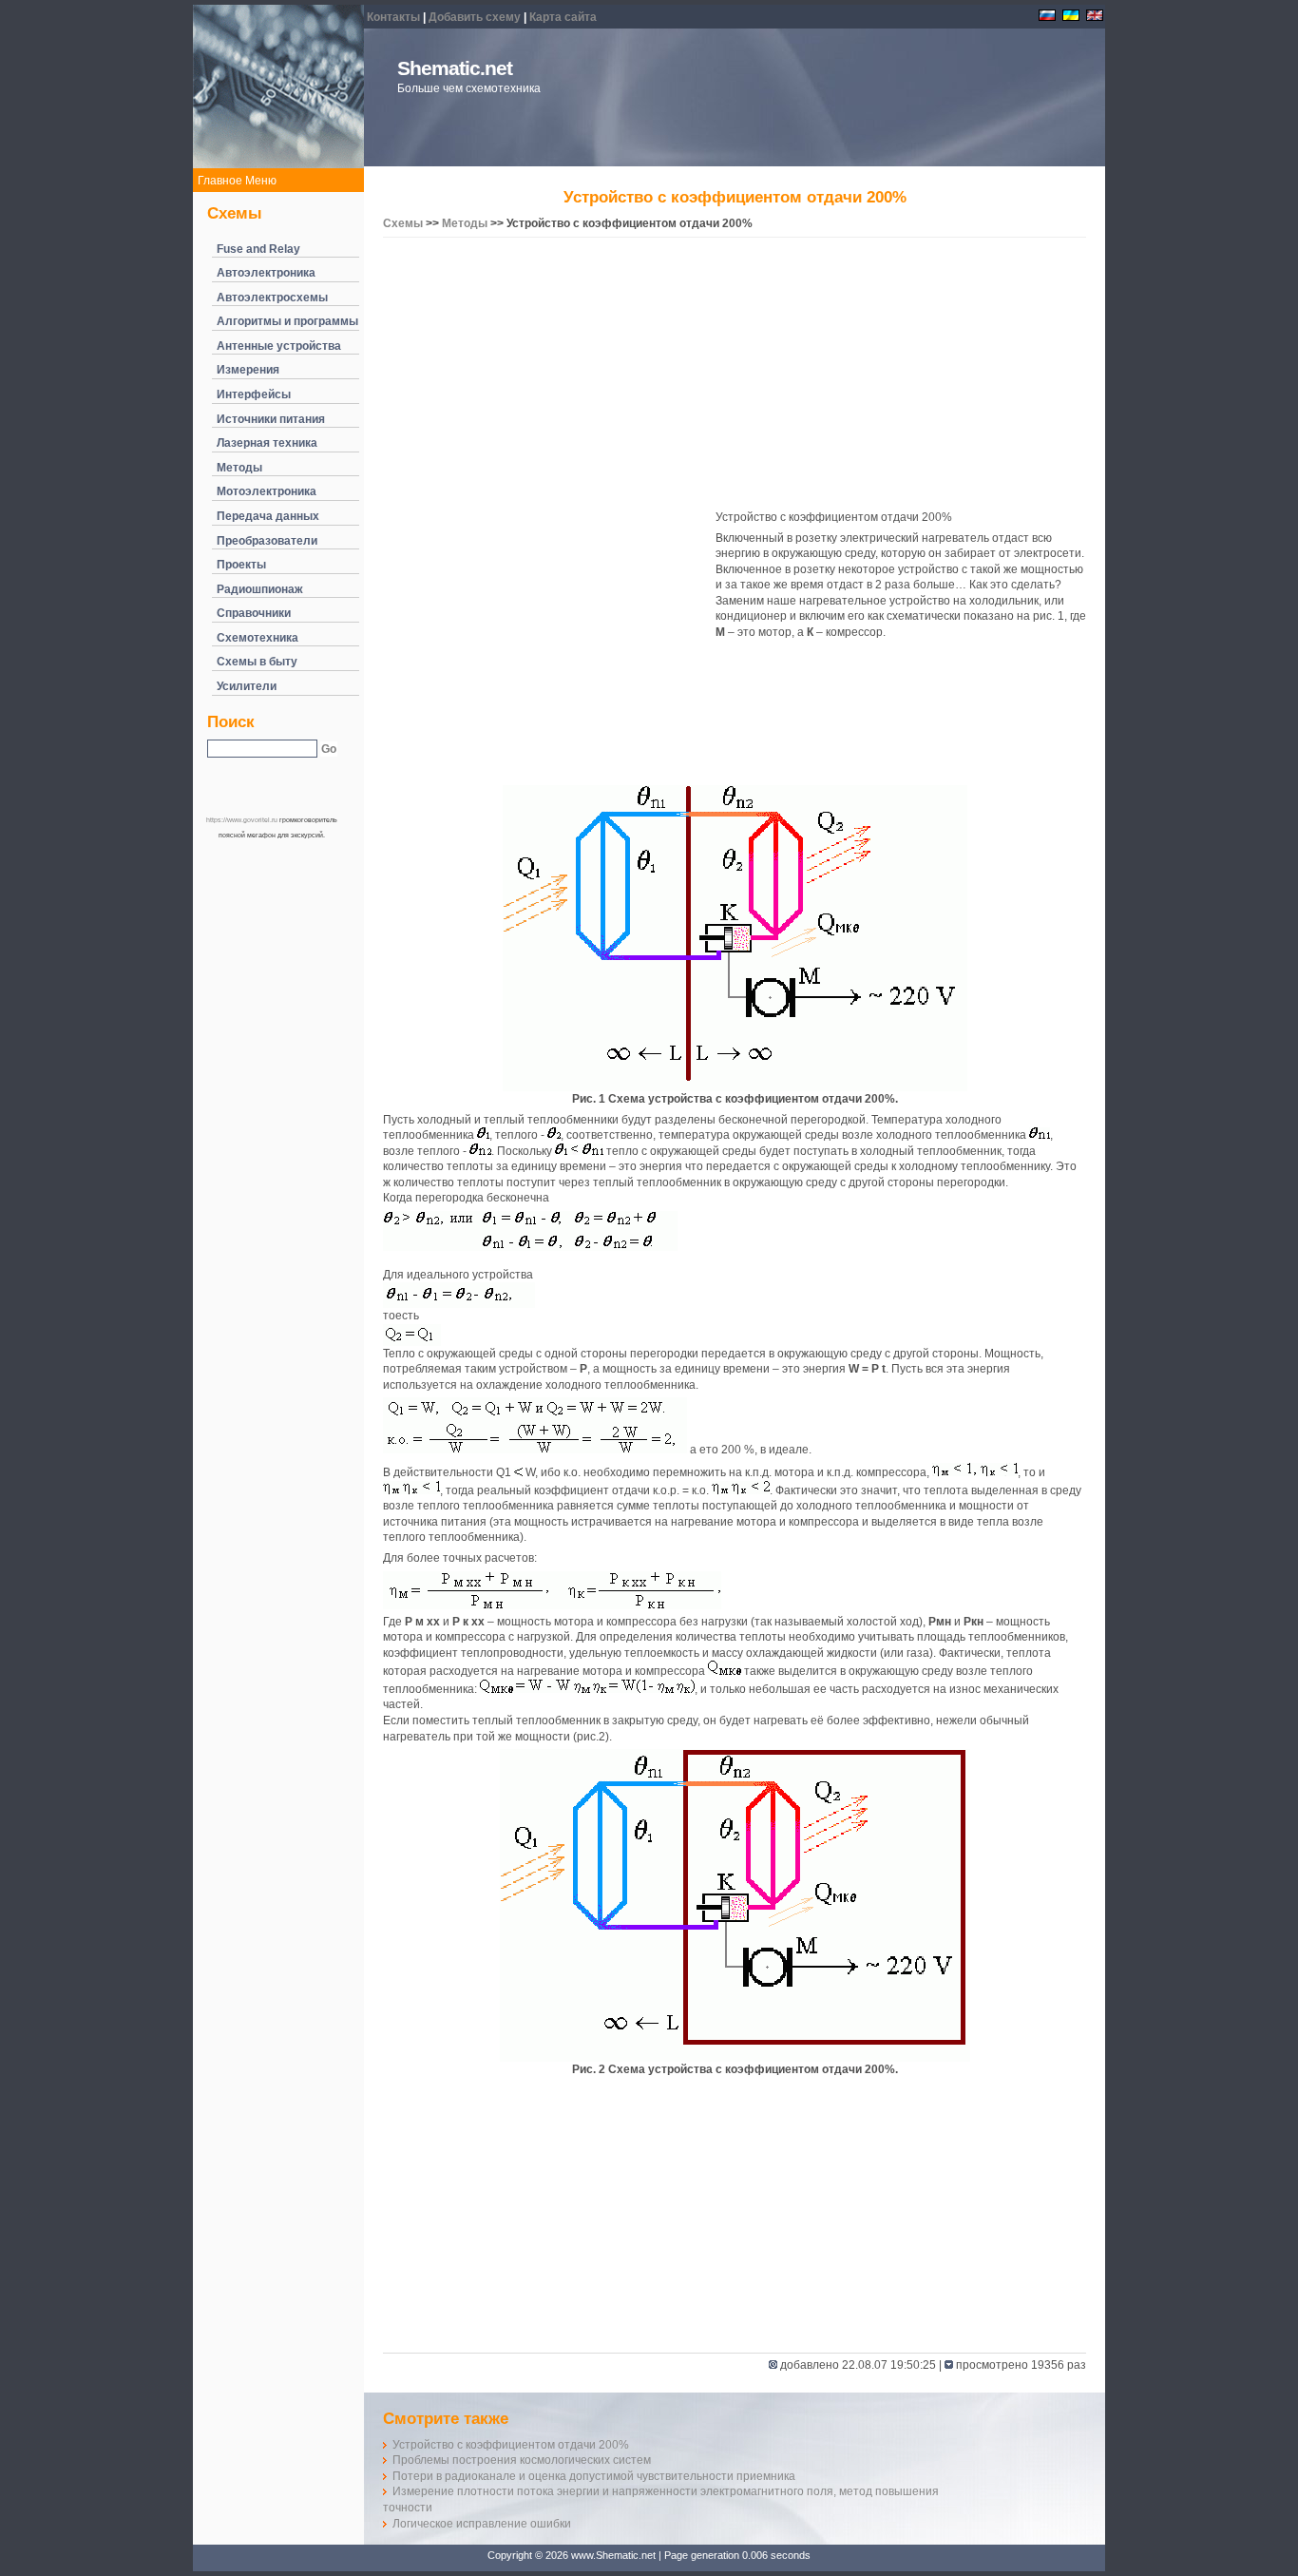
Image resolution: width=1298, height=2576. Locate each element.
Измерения (248, 370)
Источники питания (271, 419)
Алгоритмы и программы (287, 321)
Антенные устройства (279, 346)
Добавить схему (475, 17)
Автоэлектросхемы (272, 298)
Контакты (393, 17)
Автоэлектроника (266, 273)
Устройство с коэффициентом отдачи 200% (511, 2445)
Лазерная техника (267, 443)
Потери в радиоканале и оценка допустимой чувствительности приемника (594, 2476)
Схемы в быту (257, 662)
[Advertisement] (735, 376)
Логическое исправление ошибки (482, 2524)
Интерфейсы (254, 394)
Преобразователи (267, 541)
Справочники (254, 613)
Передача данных (268, 516)
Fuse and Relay (258, 249)
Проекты (241, 565)
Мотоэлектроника (267, 491)
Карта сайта (563, 17)
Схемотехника (258, 638)
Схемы (403, 223)
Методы (239, 468)
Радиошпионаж (260, 589)
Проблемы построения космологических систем (522, 2460)
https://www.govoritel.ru (242, 820)
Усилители (247, 686)
